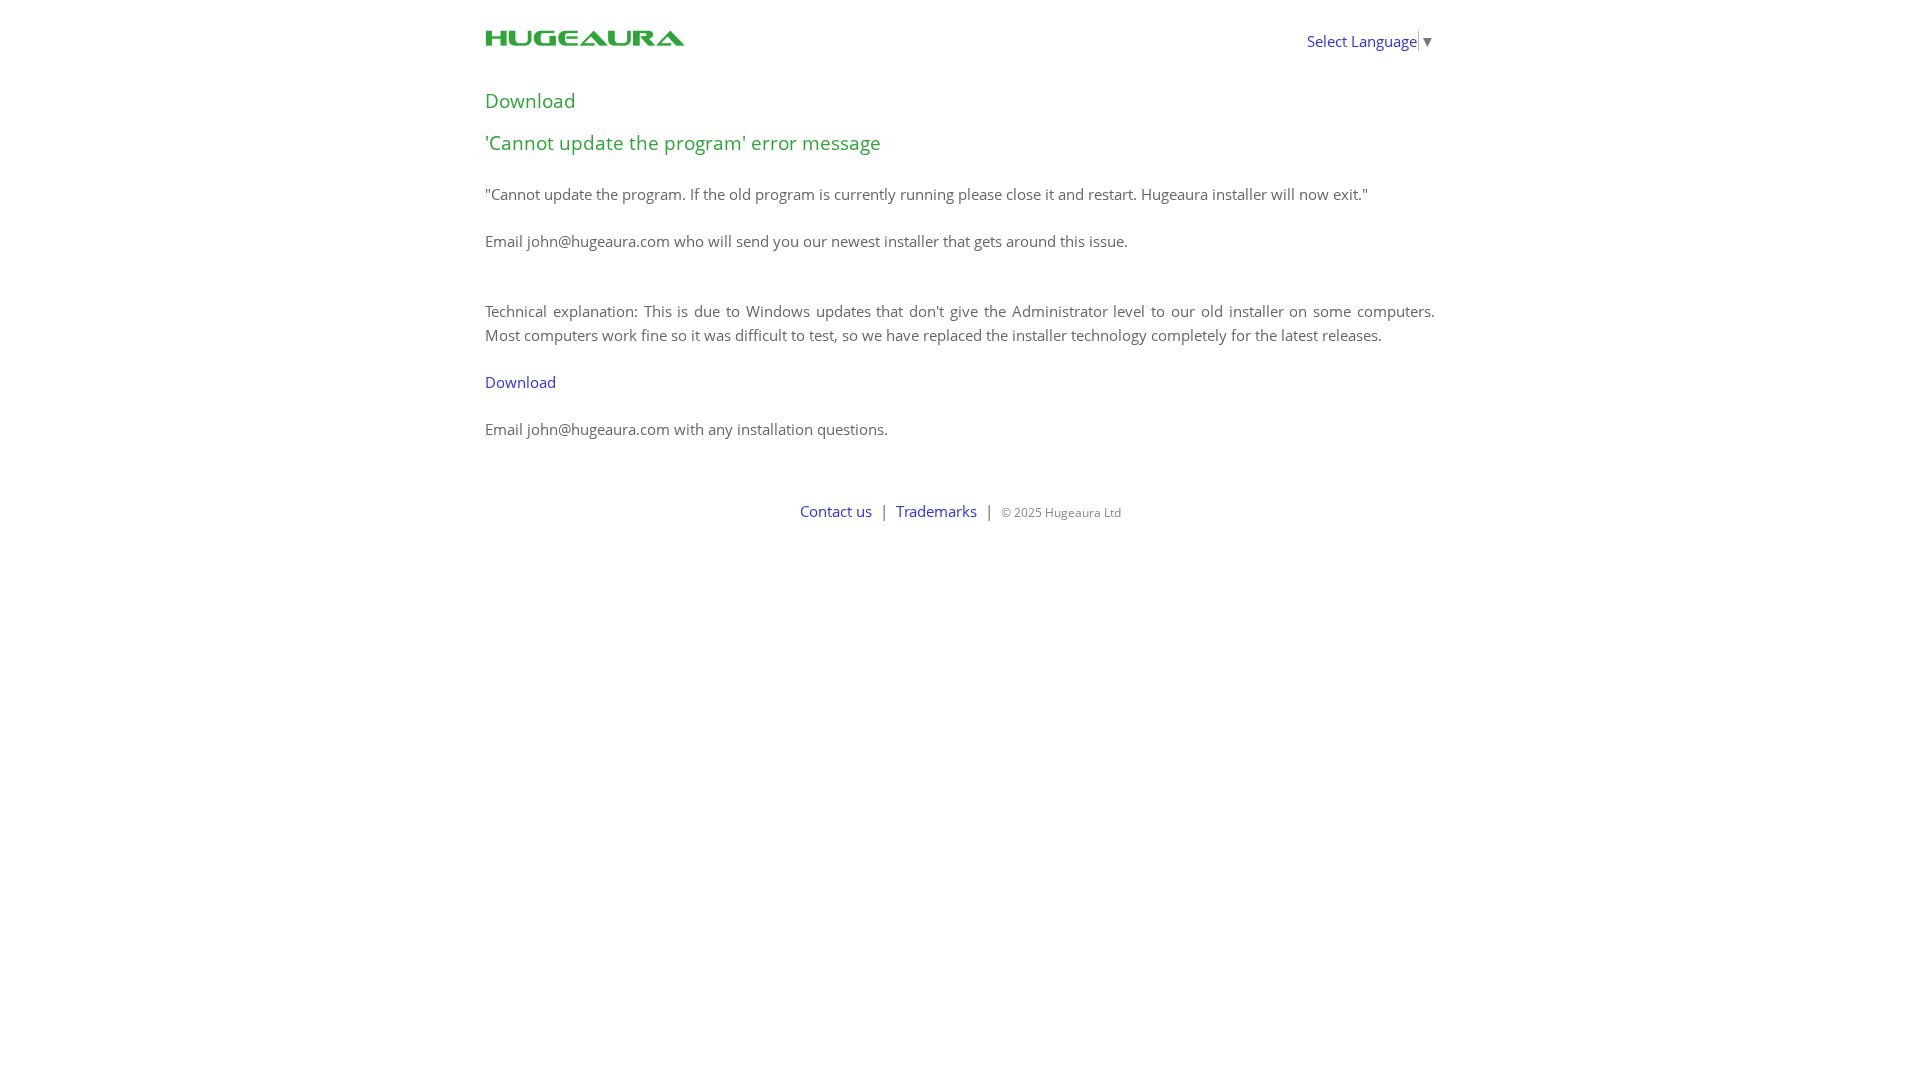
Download (530, 101)
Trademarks (936, 511)
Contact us (836, 511)
